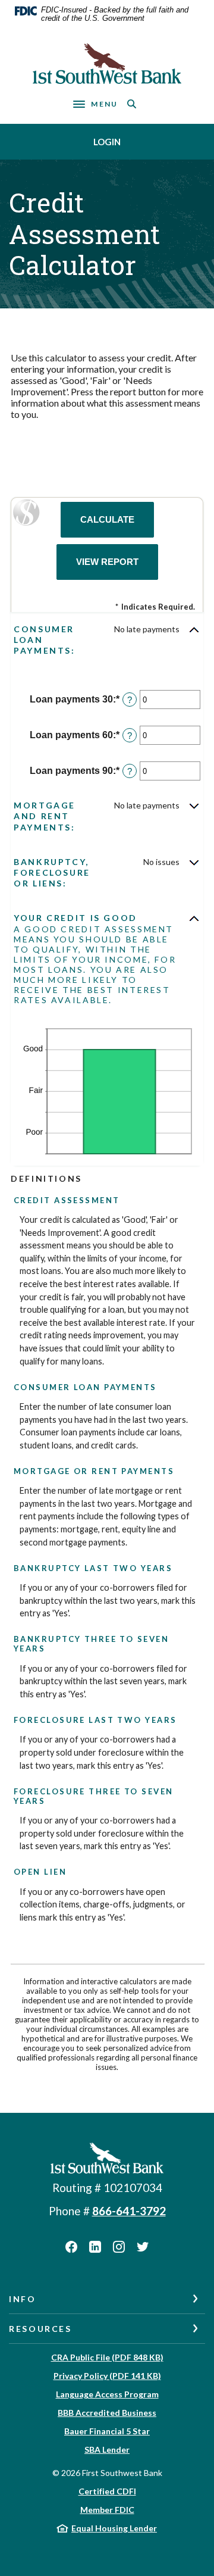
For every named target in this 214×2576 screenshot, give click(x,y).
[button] (107, 640)
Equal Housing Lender (114, 2528)
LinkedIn (95, 2247)
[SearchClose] (132, 104)
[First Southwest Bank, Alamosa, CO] (107, 64)
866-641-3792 (129, 2211)
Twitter (143, 2247)
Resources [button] (40, 2329)
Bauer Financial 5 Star (107, 2431)
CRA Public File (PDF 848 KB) (107, 2357)
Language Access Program (107, 2394)
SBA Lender (107, 2449)
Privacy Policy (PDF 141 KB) (107, 2376)
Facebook (71, 2247)
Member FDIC (107, 2510)
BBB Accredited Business (107, 2413)
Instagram (119, 2247)
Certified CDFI (107, 2491)
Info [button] (23, 2299)
